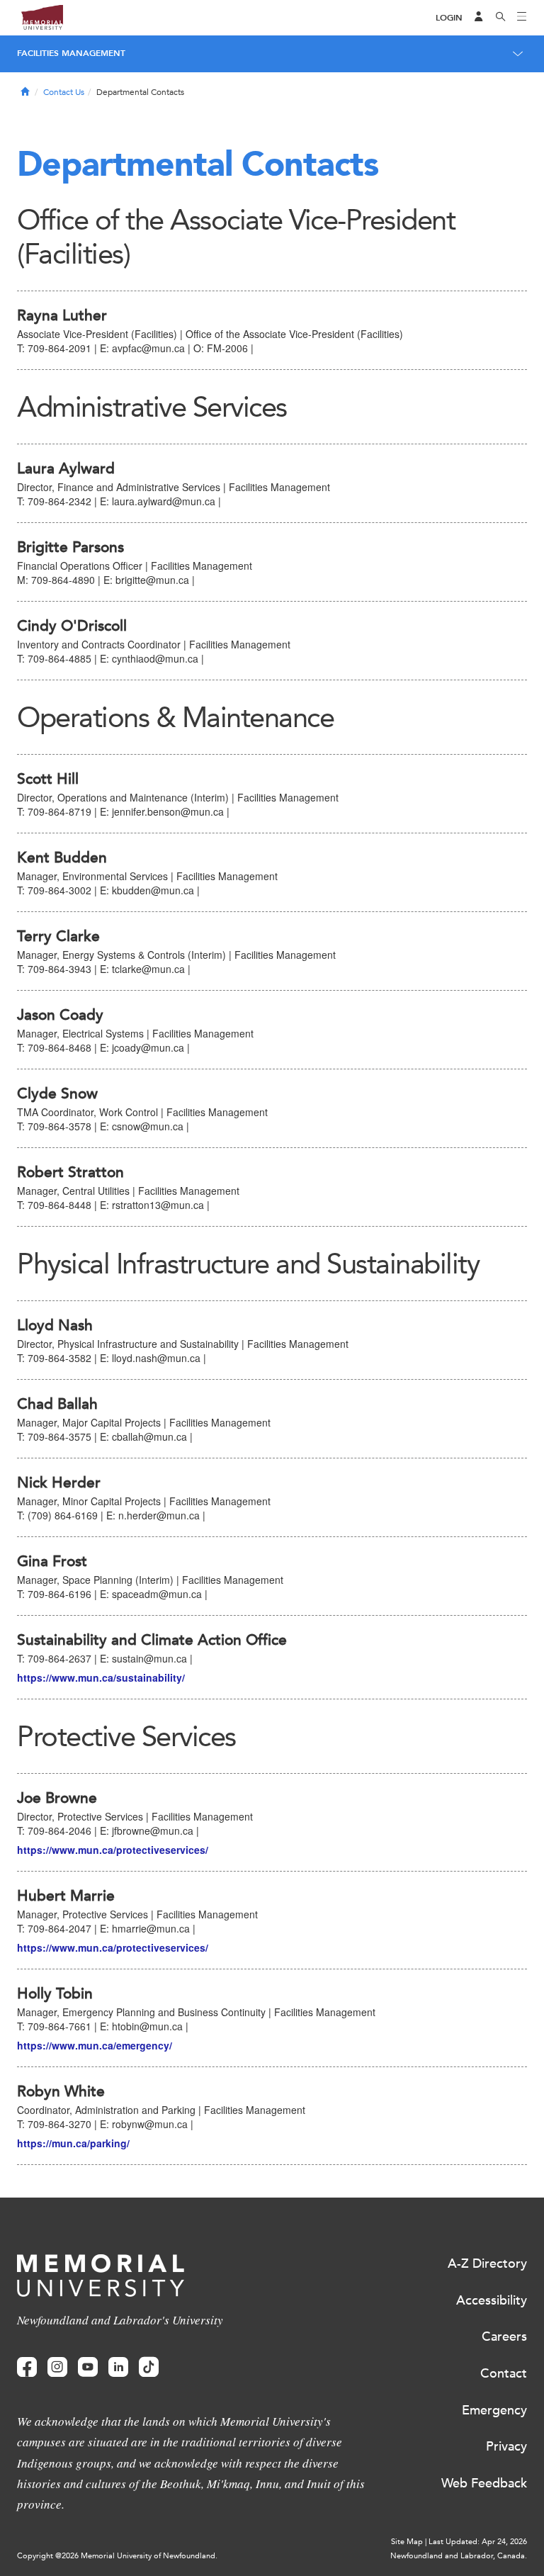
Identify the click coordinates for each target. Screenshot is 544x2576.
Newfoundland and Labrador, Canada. (459, 2556)
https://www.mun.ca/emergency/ (95, 2045)
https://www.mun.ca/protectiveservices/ (113, 1850)
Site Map (407, 2542)
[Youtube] (88, 2367)
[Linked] (118, 2367)
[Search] (501, 18)
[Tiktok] (149, 2367)
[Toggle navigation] (522, 18)
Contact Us (64, 92)
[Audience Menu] (479, 18)
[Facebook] (27, 2367)
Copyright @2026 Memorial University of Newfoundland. (117, 2556)
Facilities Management (71, 53)
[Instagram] (57, 2367)
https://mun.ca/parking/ (73, 2143)
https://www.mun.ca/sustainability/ (101, 1677)
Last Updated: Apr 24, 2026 (478, 2542)
